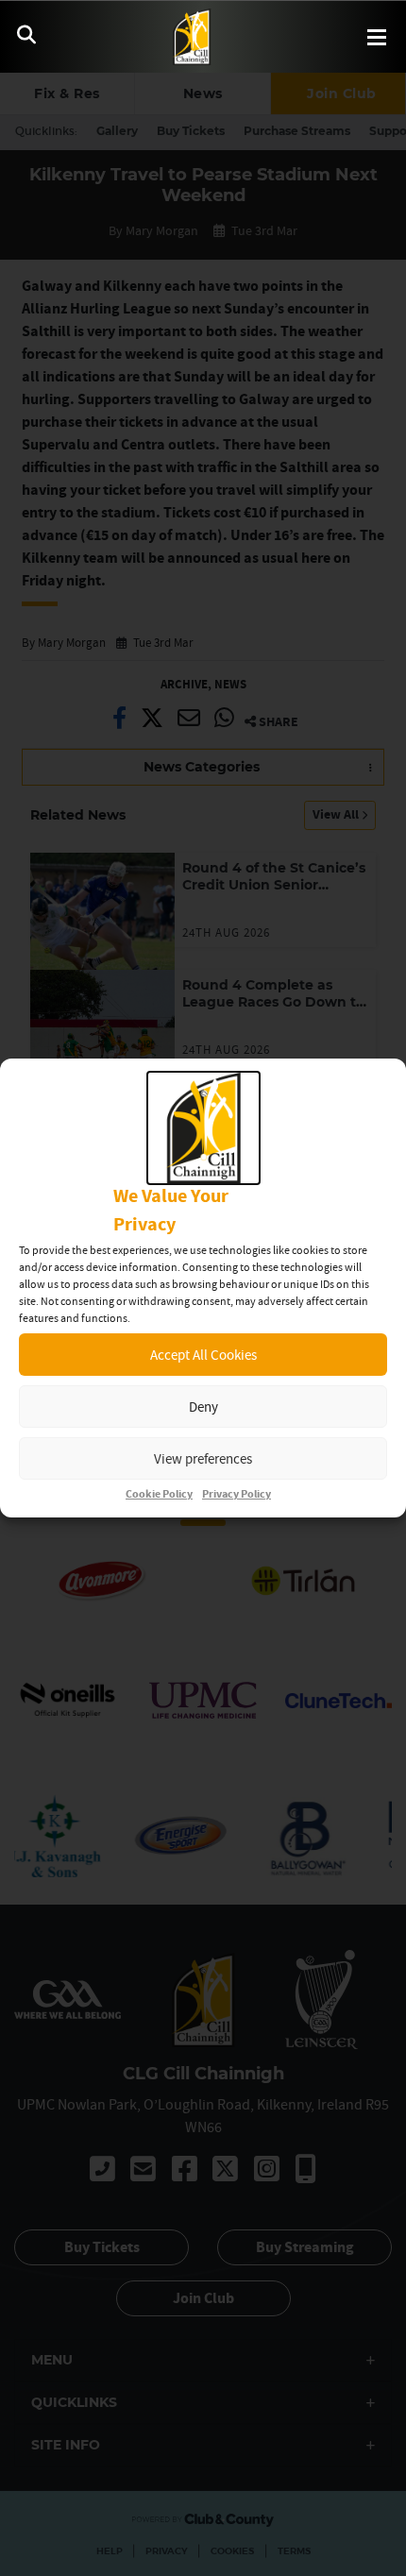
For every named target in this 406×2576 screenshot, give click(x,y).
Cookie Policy (159, 1494)
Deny (203, 1407)
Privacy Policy (237, 1494)
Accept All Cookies (203, 1355)
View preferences (203, 1458)
